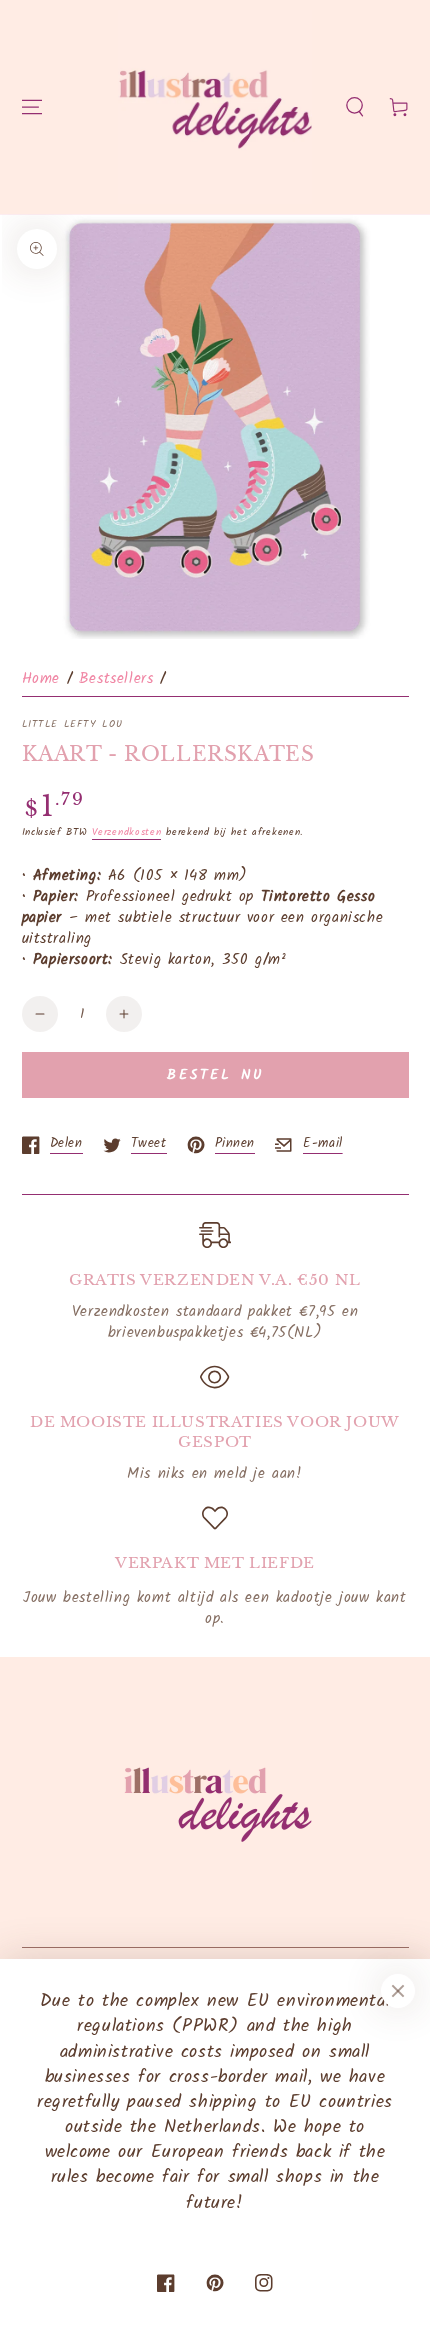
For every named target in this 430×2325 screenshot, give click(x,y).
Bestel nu (215, 1075)
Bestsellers (116, 679)
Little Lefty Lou (73, 724)
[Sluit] (398, 1991)
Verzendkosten (126, 832)
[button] (355, 107)
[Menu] (32, 107)
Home (41, 679)
